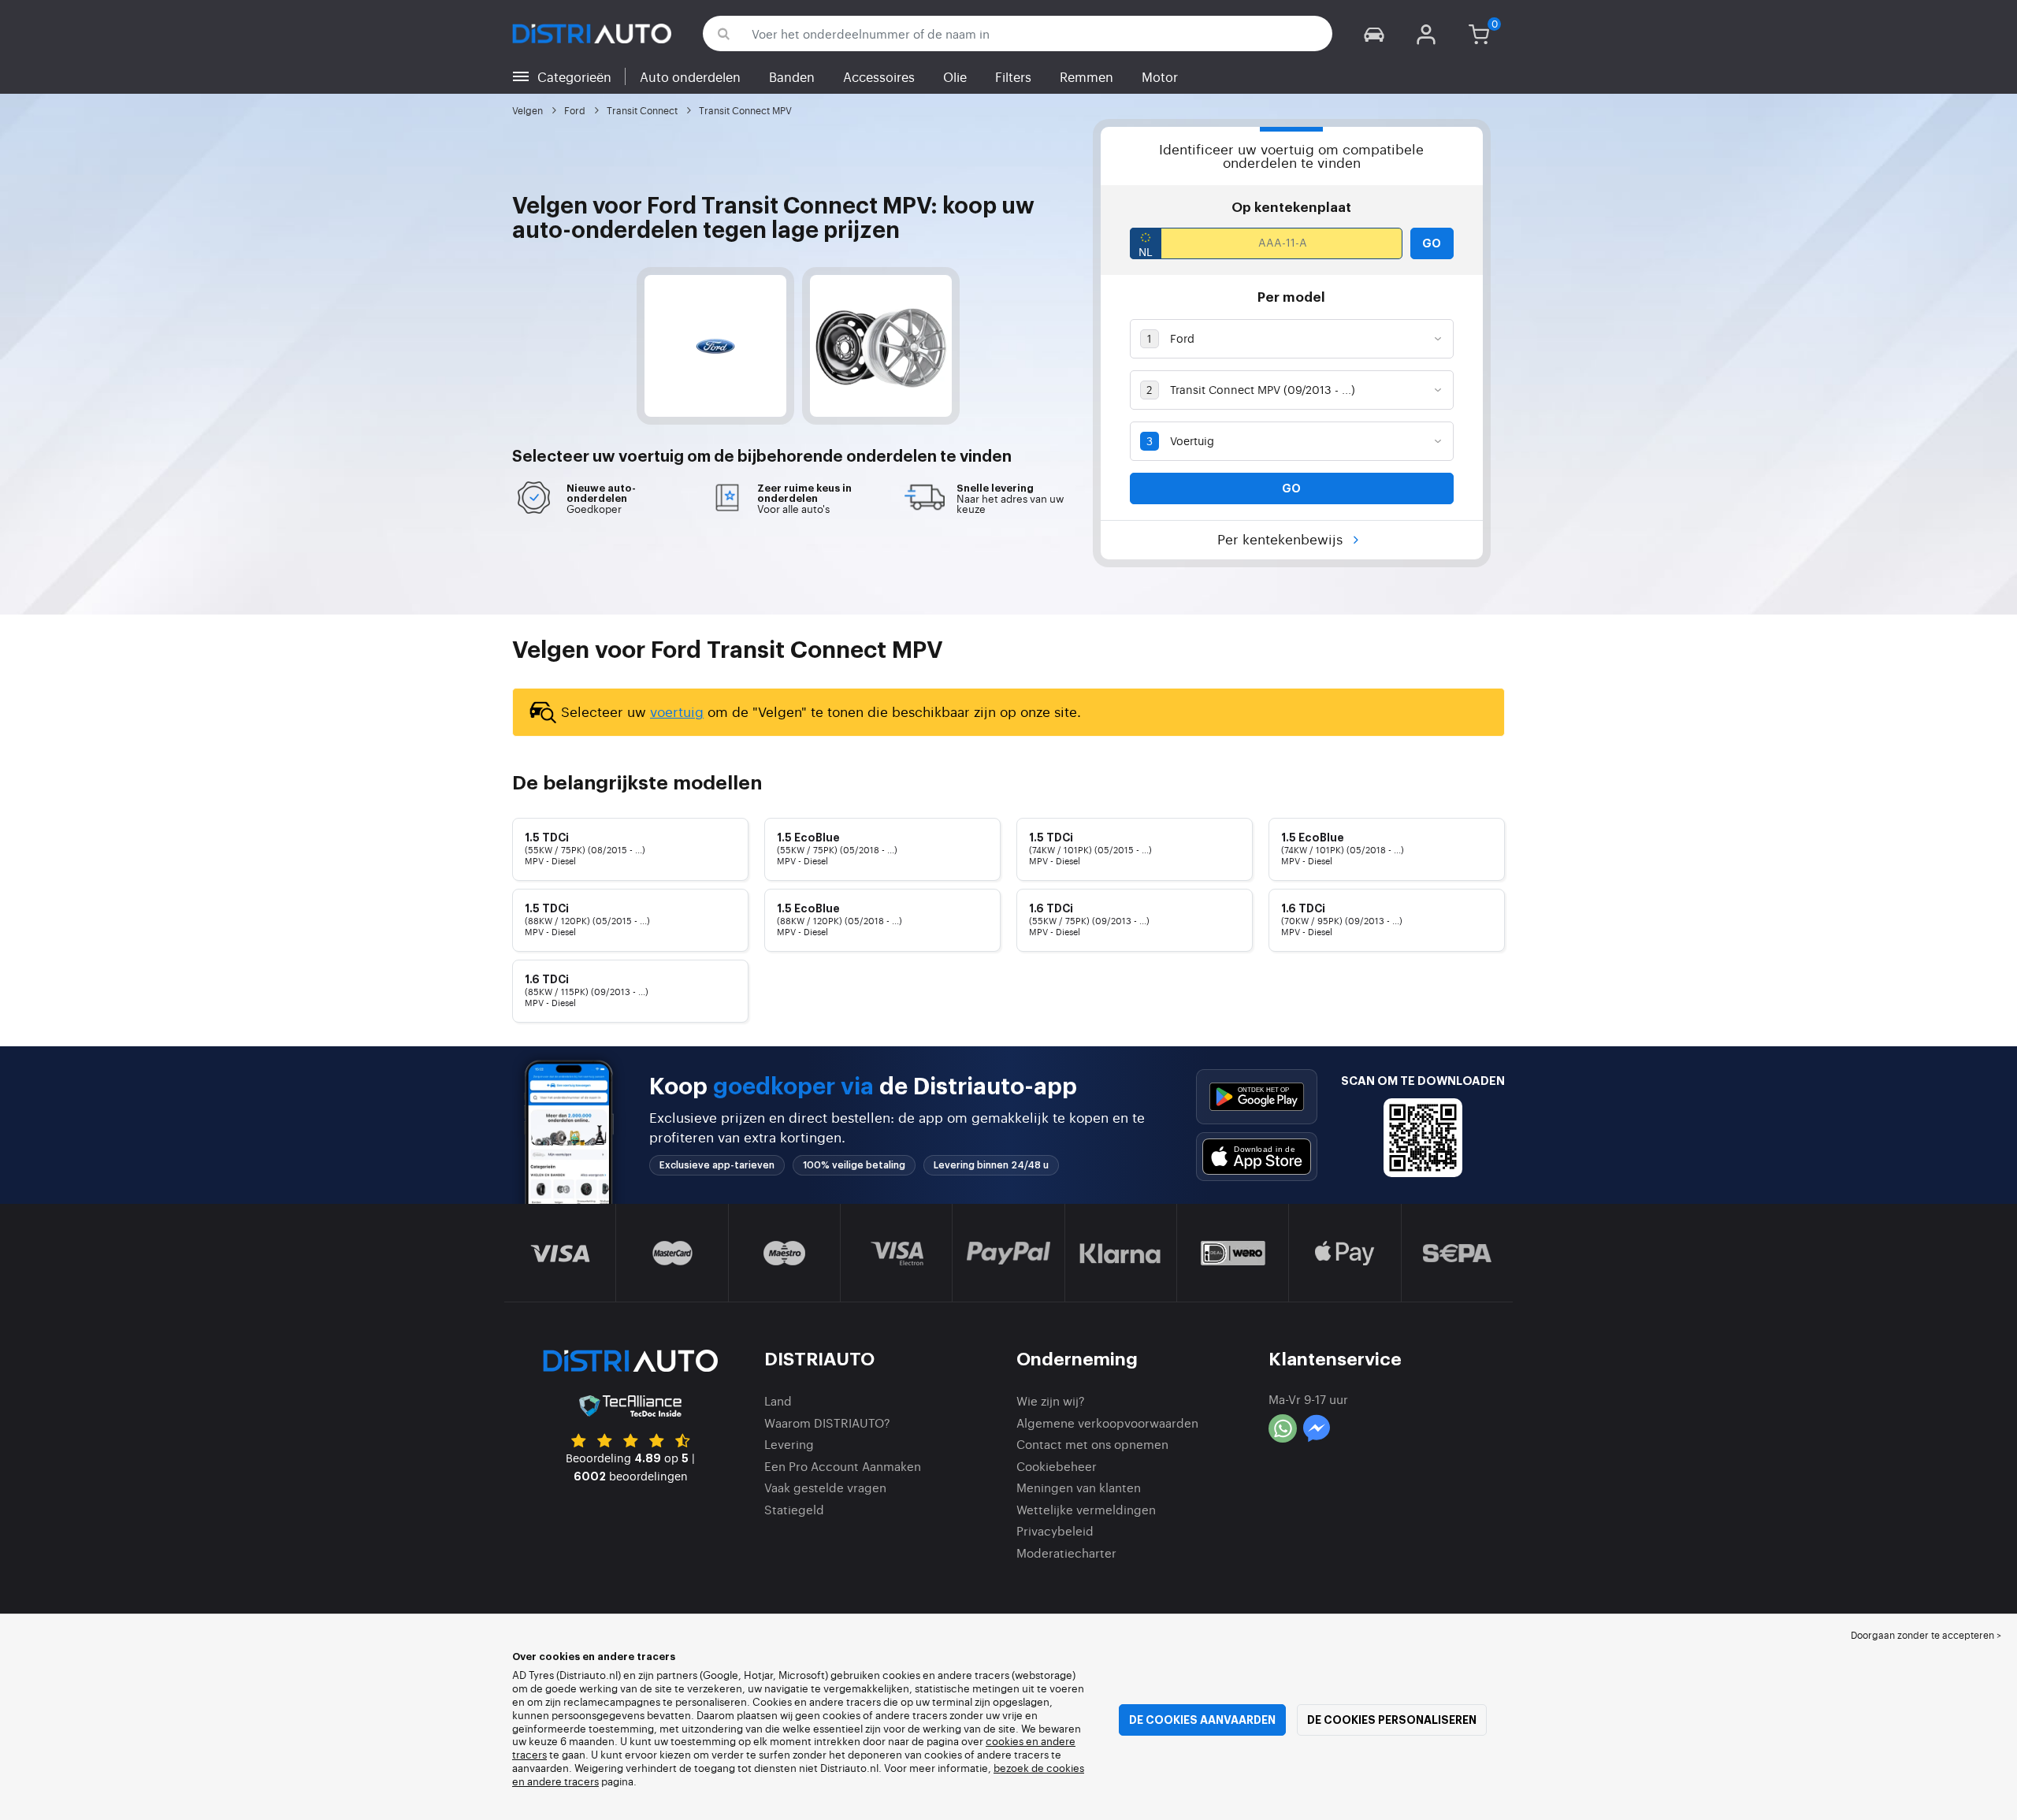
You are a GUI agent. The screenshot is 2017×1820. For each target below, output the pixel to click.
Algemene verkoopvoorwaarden (1107, 1423)
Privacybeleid (1055, 1530)
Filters (1013, 76)
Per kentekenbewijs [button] (1282, 539)
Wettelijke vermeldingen (1086, 1509)
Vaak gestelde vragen (825, 1487)
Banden (792, 76)
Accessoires (879, 76)
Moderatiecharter (1066, 1553)
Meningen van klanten (1079, 1487)
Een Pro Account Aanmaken (843, 1466)
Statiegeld (794, 1509)
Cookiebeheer (1057, 1466)
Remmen (1087, 76)
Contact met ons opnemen (1092, 1444)
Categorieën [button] (574, 76)
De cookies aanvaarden (1202, 1720)
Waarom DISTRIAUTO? (827, 1423)
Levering (789, 1444)
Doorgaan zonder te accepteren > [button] (1926, 1635)
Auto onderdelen (690, 76)
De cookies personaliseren (1392, 1720)
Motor (1160, 76)
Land (778, 1400)
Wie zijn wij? (1051, 1400)
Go (1432, 243)
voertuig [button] (651, 457)
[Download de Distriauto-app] (1257, 1096)
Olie (955, 76)
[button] (1374, 33)
